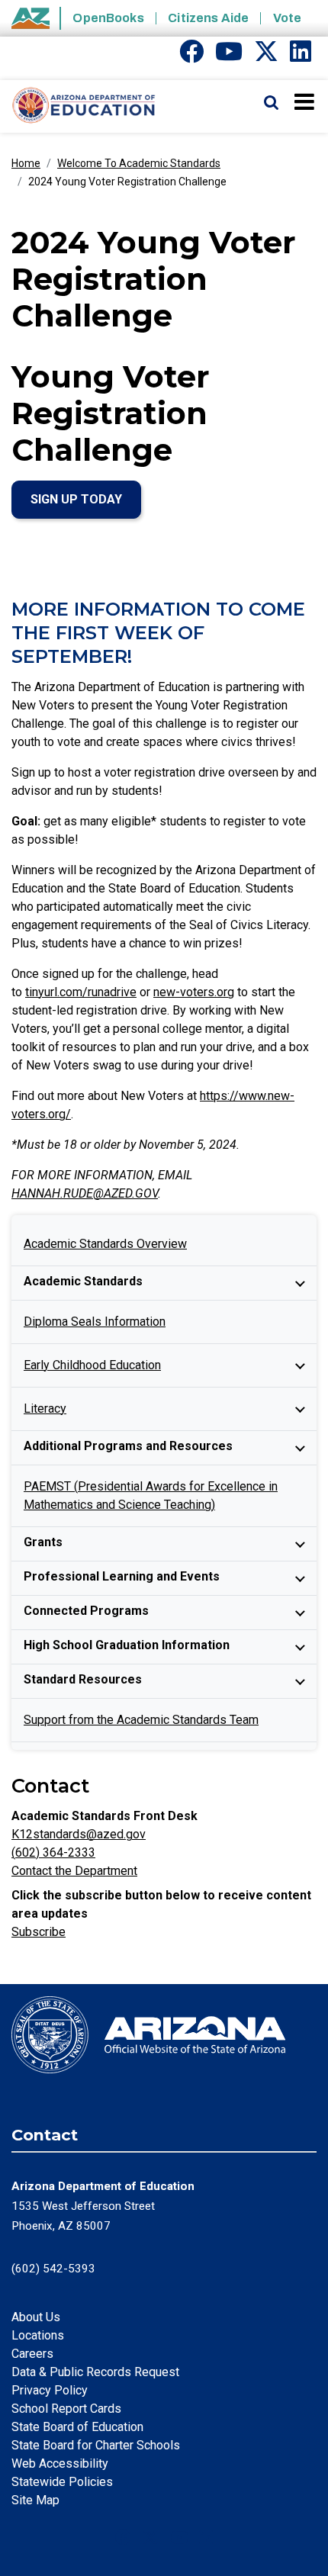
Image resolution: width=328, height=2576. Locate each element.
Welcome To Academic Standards (139, 163)
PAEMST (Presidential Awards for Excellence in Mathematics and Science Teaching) (151, 1495)
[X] (266, 56)
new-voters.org (194, 992)
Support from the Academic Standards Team (141, 1720)
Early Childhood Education (92, 1365)
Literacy (45, 1409)
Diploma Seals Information (95, 1322)
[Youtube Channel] (229, 56)
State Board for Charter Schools (96, 2445)
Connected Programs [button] (86, 1611)
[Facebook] (191, 56)
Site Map (35, 2500)
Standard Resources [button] (83, 1679)
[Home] (78, 106)
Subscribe (39, 1932)
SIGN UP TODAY (76, 499)
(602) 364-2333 (53, 1852)
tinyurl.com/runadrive (81, 992)
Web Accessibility (60, 2463)
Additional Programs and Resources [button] (128, 1446)
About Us (36, 2317)
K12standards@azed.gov (79, 1834)
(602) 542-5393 (53, 2269)
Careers (32, 2354)
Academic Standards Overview (105, 1244)
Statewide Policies (62, 2482)
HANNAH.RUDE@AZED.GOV (85, 1193)
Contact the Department (74, 1871)
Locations (38, 2335)
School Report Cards (66, 2409)
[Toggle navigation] (305, 101)
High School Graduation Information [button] (127, 1645)
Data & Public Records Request (95, 2372)
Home (26, 163)
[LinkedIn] (301, 56)
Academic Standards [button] (83, 1281)
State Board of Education (77, 2427)
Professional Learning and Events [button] (122, 1576)
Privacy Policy (50, 2390)
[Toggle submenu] (300, 1283)
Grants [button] (43, 1542)
